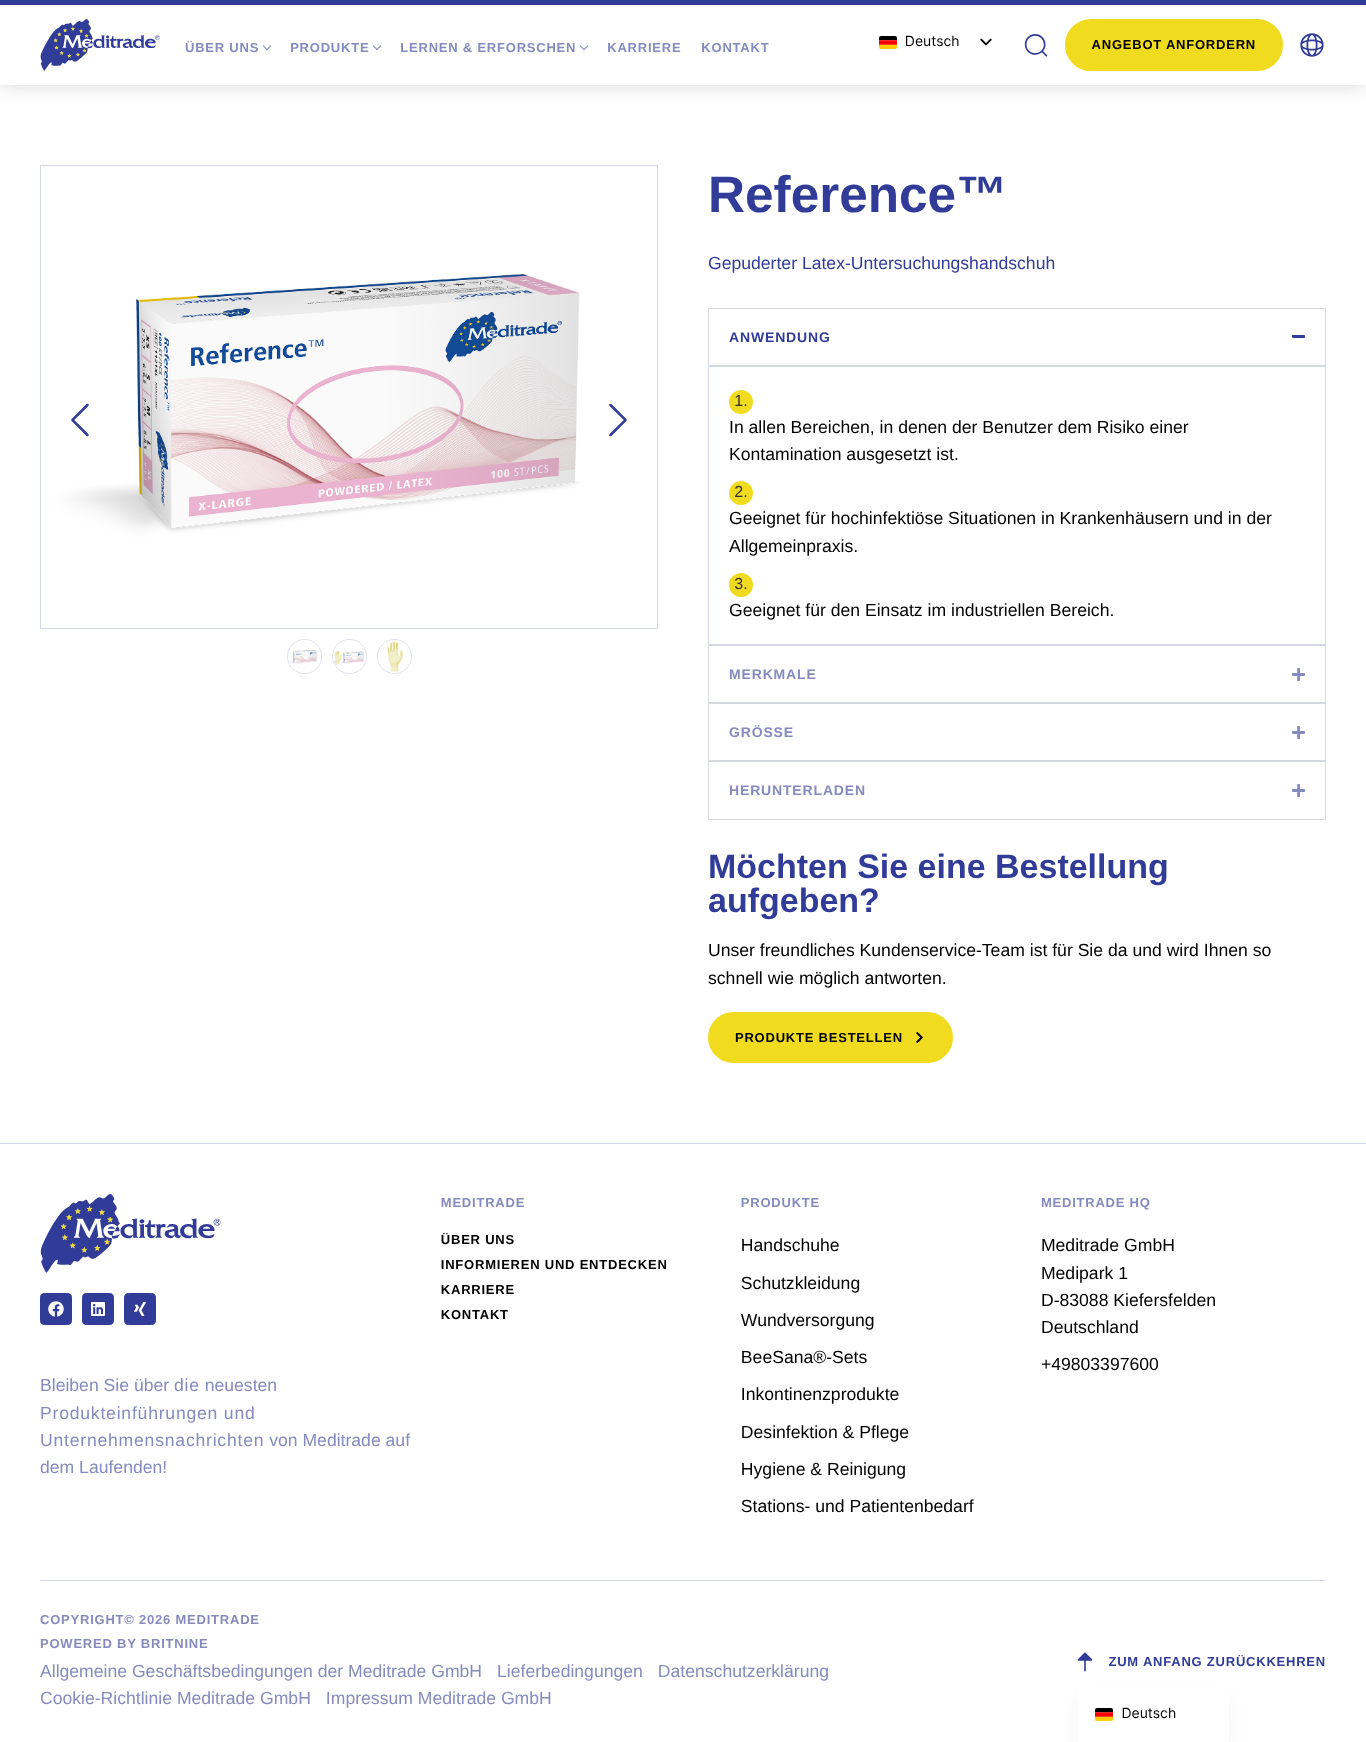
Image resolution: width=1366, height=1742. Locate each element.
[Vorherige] (80, 420)
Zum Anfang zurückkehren (1217, 1661)
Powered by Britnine (124, 1643)
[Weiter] (618, 420)
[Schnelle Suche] (1036, 45)
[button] (1312, 45)
